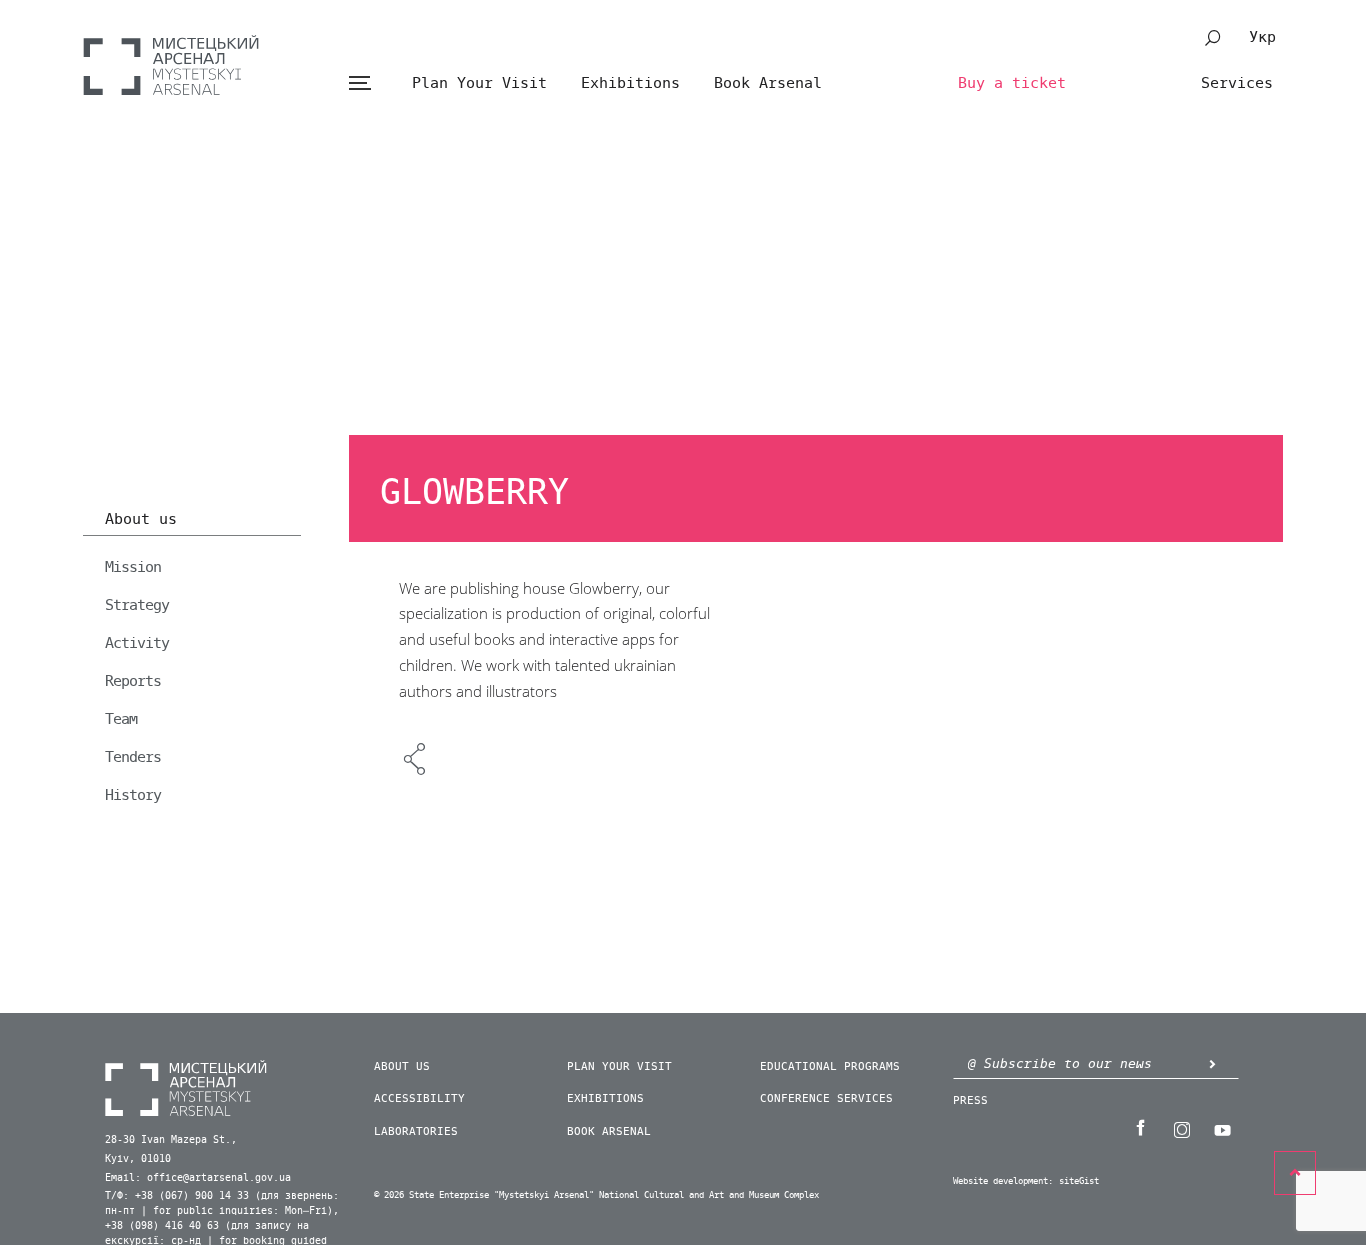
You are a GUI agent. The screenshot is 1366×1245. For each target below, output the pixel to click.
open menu (359, 83)
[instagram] (1181, 1128)
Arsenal (171, 65)
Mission (133, 567)
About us (141, 520)
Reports (133, 681)
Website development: (1003, 1181)
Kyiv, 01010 (138, 1159)
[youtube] (1222, 1128)
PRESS (970, 1100)
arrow (1212, 1063)
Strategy (137, 605)
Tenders (133, 757)
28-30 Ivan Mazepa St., (171, 1140)
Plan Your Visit (479, 83)
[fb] (1140, 1128)
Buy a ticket (1012, 83)
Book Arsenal (768, 83)
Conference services (826, 1098)
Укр (1262, 37)
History (133, 795)
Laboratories (416, 1131)
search (1213, 38)
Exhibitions (630, 83)
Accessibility (419, 1098)
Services (1237, 83)
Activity (137, 643)
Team (121, 719)
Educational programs (830, 1066)
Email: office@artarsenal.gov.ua (198, 1178)
